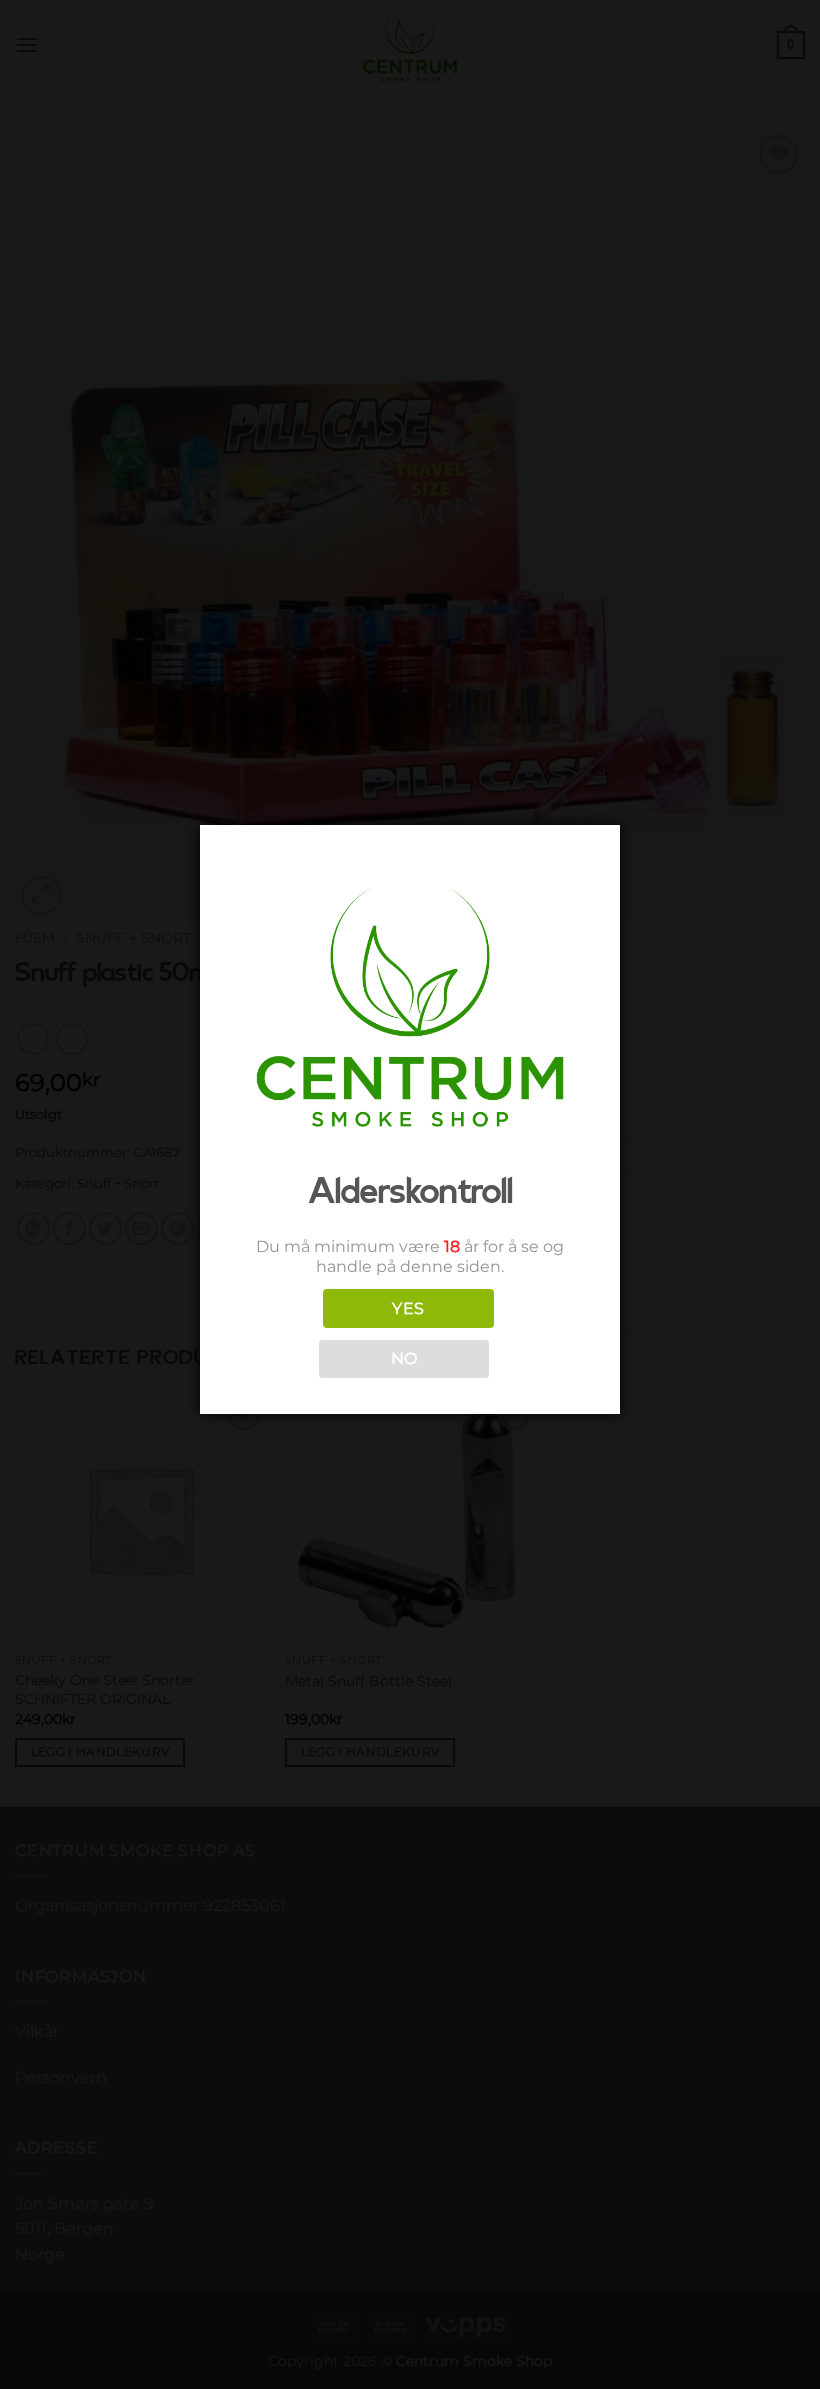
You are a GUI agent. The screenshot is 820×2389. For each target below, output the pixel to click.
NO (404, 1358)
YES (408, 1308)
